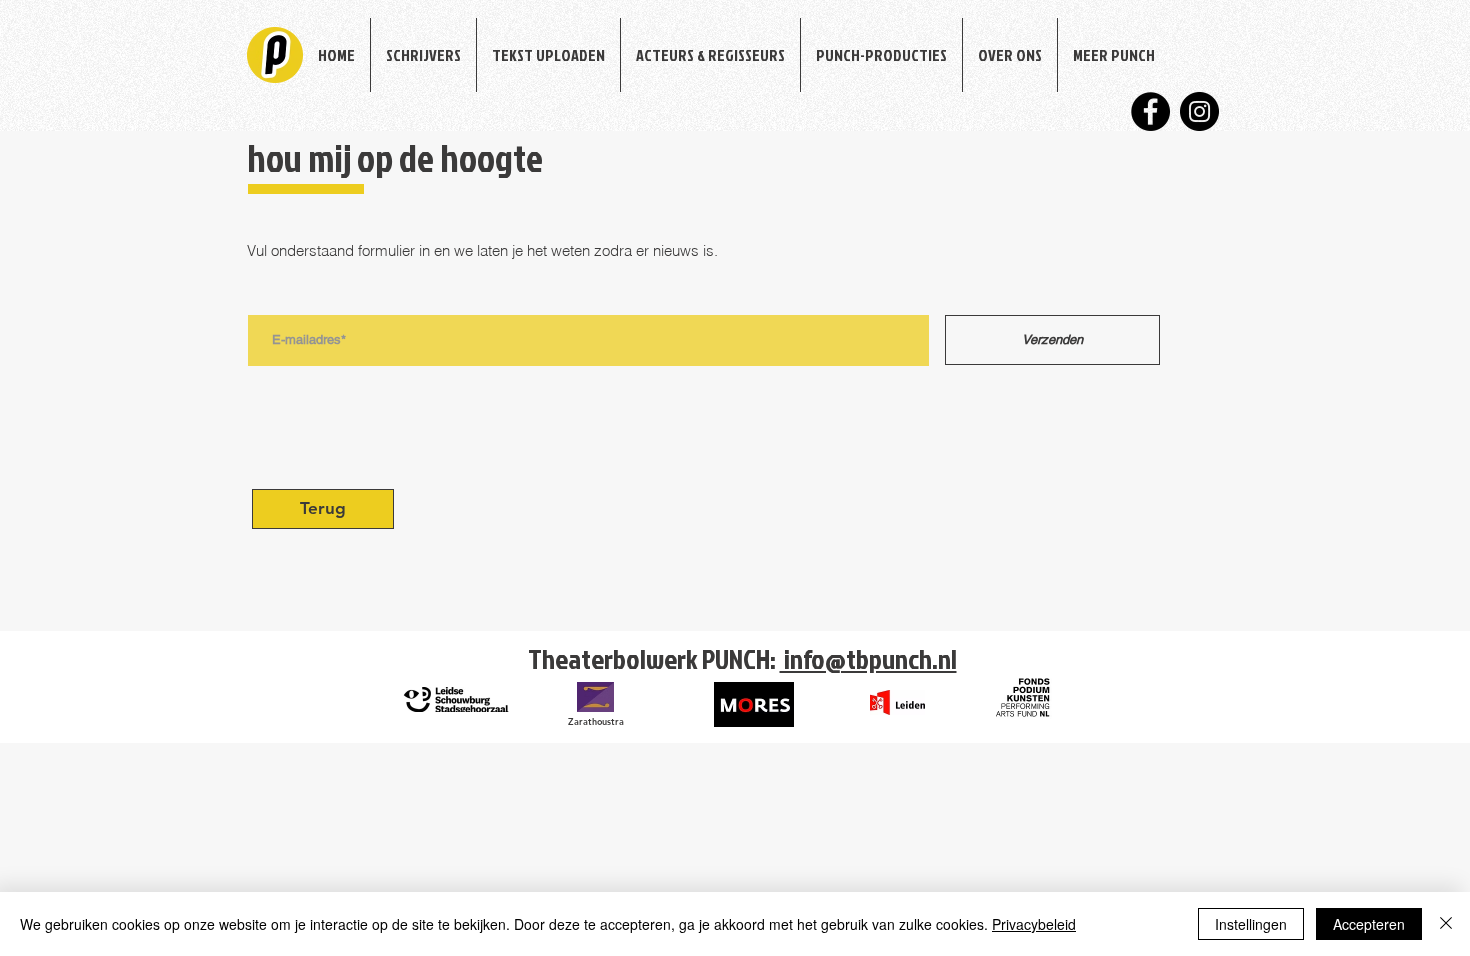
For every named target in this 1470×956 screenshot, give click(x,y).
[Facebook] (1150, 111)
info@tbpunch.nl (868, 658)
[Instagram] (1199, 111)
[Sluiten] (1446, 924)
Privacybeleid (1034, 924)
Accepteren (1369, 924)
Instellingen (1251, 924)
